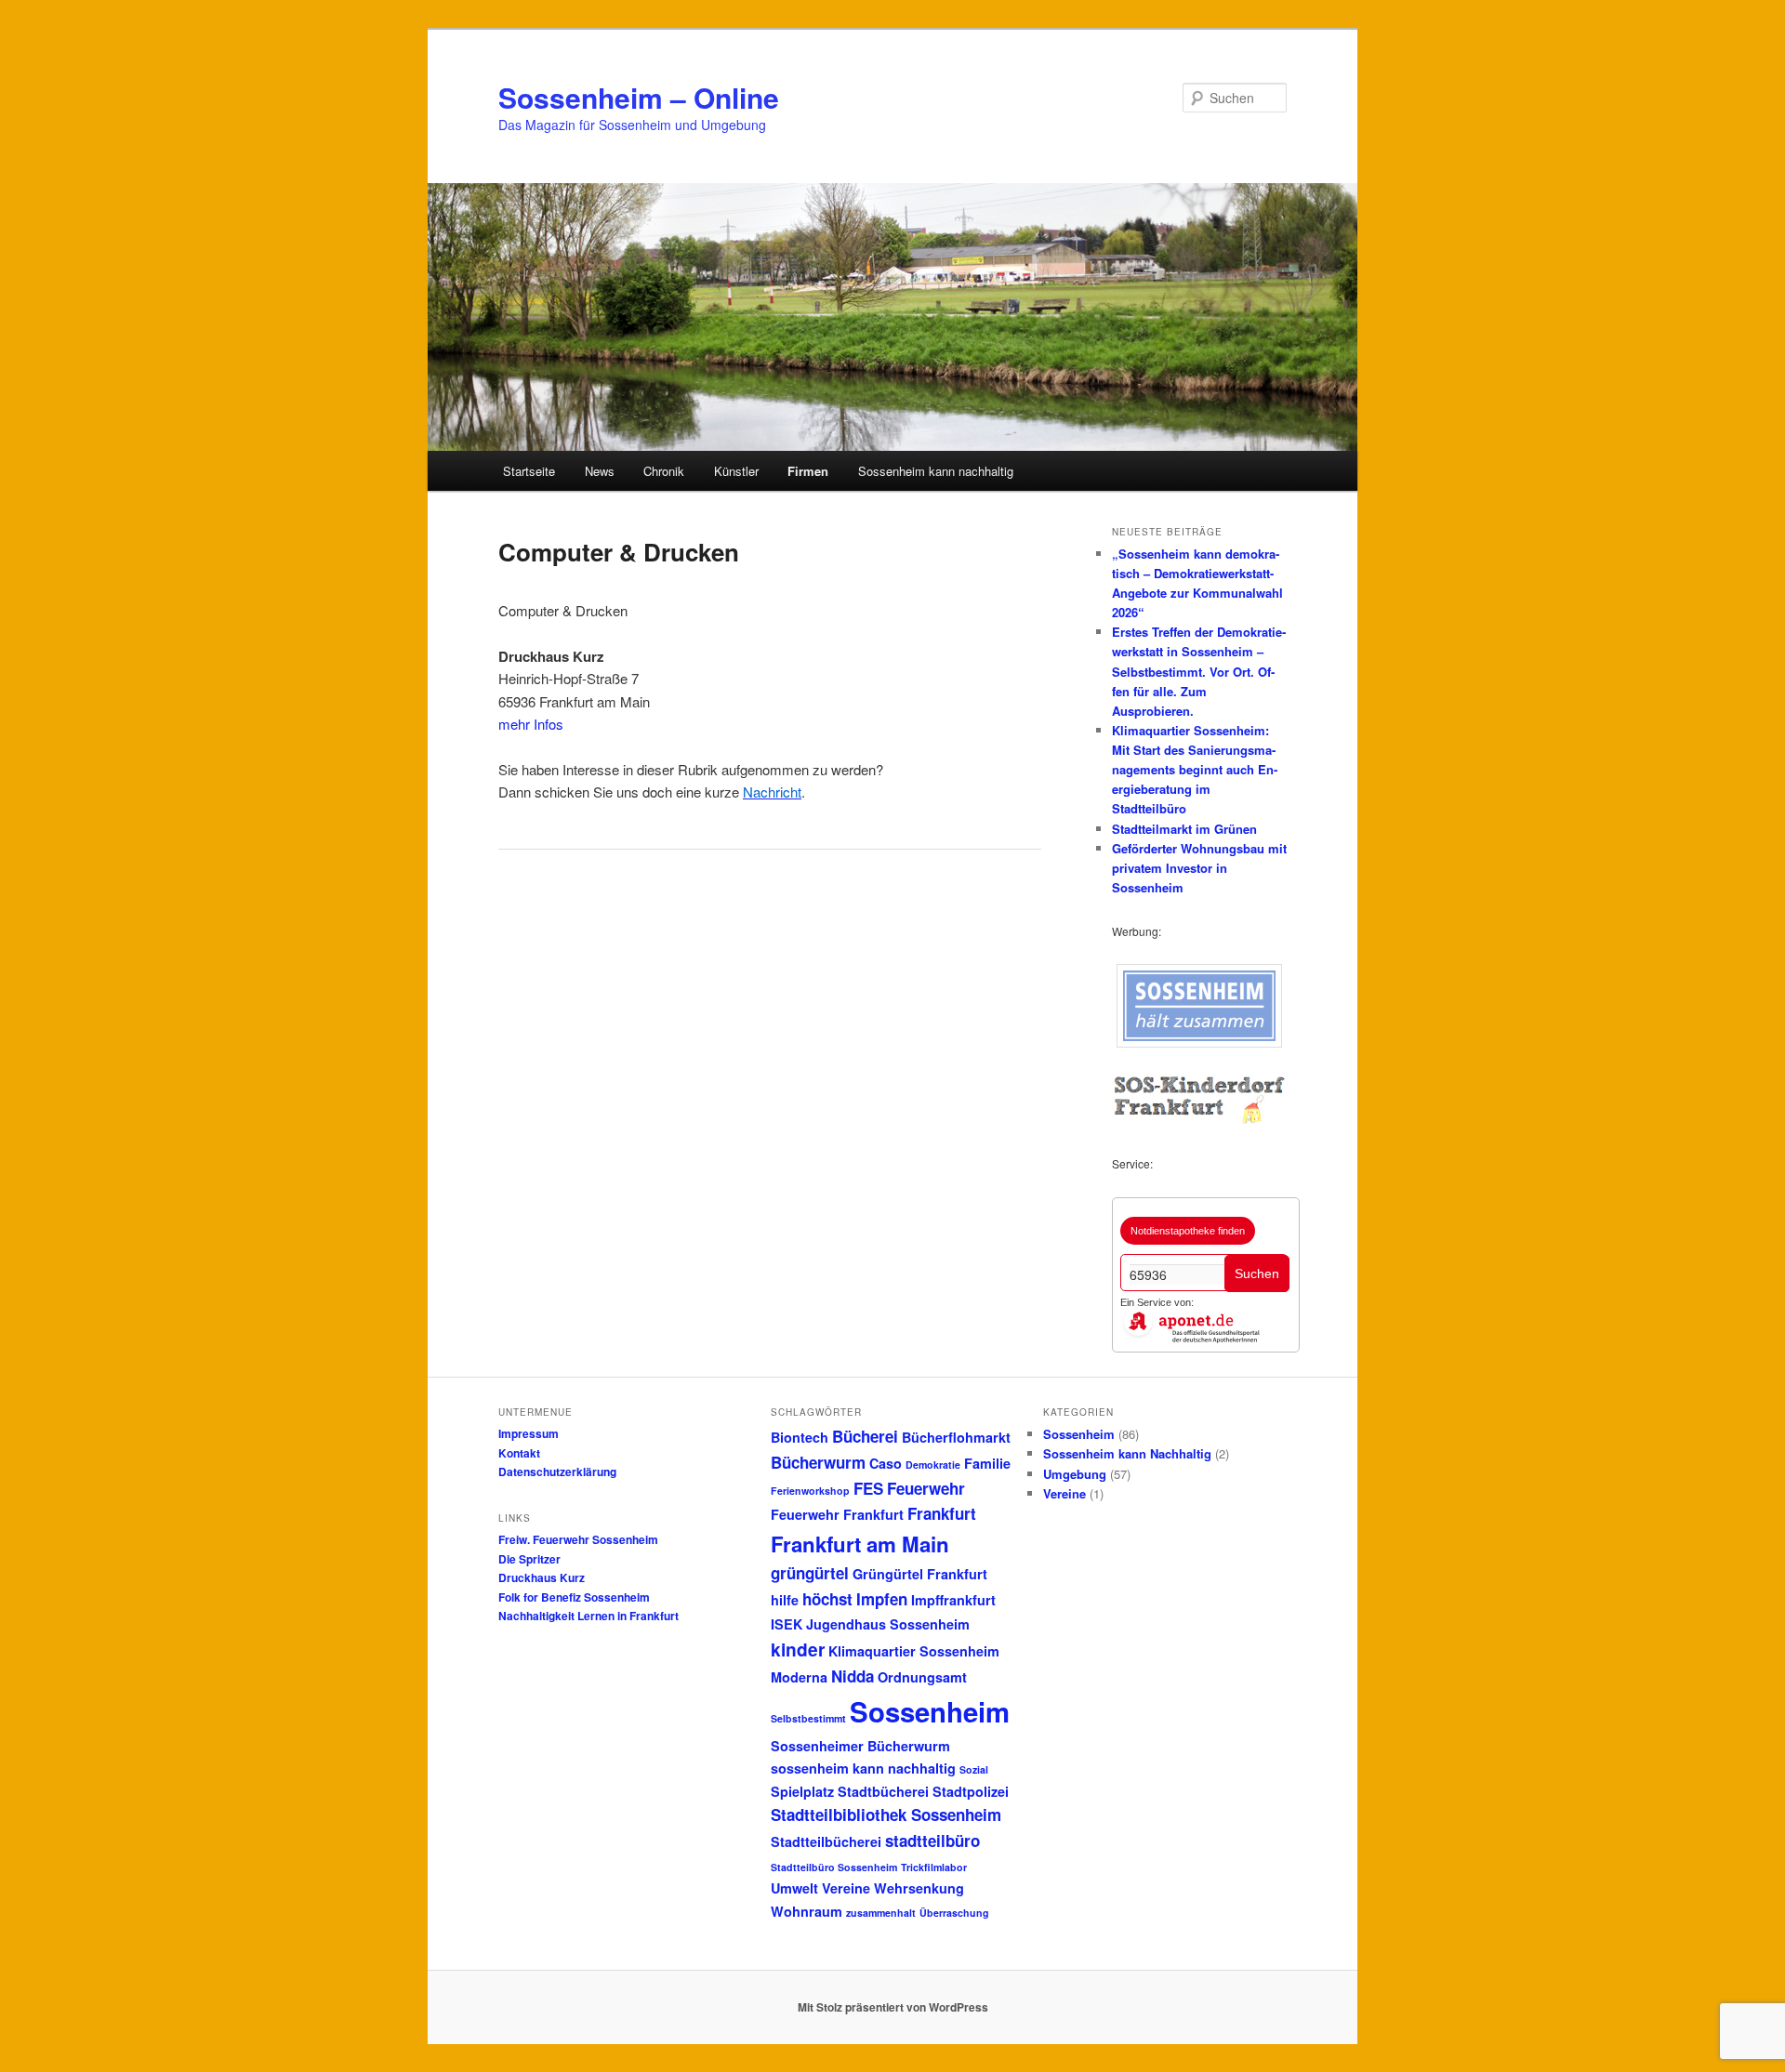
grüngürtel (810, 1573)
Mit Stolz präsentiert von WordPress (893, 2007)
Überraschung (954, 1913)
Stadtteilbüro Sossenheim (834, 1867)
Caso (886, 1463)
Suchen (1257, 1274)
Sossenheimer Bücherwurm (860, 1746)
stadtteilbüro (932, 1841)
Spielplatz (802, 1791)
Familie (987, 1463)
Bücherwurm (818, 1462)
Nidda (853, 1676)
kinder (798, 1649)
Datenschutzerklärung (557, 1472)
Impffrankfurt (953, 1600)
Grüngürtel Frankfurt (920, 1574)
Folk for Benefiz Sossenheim (574, 1597)
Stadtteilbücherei (826, 1841)
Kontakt (519, 1453)
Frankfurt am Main (860, 1544)
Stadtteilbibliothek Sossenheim (886, 1815)
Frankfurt (942, 1513)
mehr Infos (531, 724)
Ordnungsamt (922, 1677)
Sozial (974, 1769)
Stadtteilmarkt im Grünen (1184, 829)
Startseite (529, 471)
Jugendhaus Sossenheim (888, 1624)
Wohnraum (807, 1911)
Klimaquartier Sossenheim (914, 1651)
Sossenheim (930, 1711)
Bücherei (865, 1436)
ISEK (787, 1624)
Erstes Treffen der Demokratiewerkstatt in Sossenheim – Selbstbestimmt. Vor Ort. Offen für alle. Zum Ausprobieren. (1199, 671)
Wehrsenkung (919, 1888)
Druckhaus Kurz (542, 1577)
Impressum (529, 1433)
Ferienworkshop (810, 1491)
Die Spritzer (529, 1559)
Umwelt (794, 1888)
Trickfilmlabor (934, 1867)
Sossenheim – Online (639, 97)
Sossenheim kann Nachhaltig (1127, 1453)
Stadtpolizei (971, 1791)
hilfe (785, 1600)
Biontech (800, 1437)
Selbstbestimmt (808, 1718)
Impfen (882, 1599)
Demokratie (933, 1465)
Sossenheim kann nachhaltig (936, 471)
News (600, 471)
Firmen (808, 471)
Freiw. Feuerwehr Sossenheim (578, 1539)
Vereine (846, 1888)
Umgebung (1075, 1474)
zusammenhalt (881, 1913)
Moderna (799, 1677)
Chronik (664, 471)
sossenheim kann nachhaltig (863, 1768)
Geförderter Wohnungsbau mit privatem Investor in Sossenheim (1199, 868)
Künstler (736, 471)
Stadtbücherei (883, 1791)
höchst (827, 1599)
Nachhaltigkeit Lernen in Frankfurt (588, 1616)
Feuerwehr (926, 1488)
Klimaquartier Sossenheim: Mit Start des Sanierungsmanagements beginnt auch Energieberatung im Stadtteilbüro (1195, 770)
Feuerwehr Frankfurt (837, 1514)
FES (868, 1488)
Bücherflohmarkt (956, 1437)
